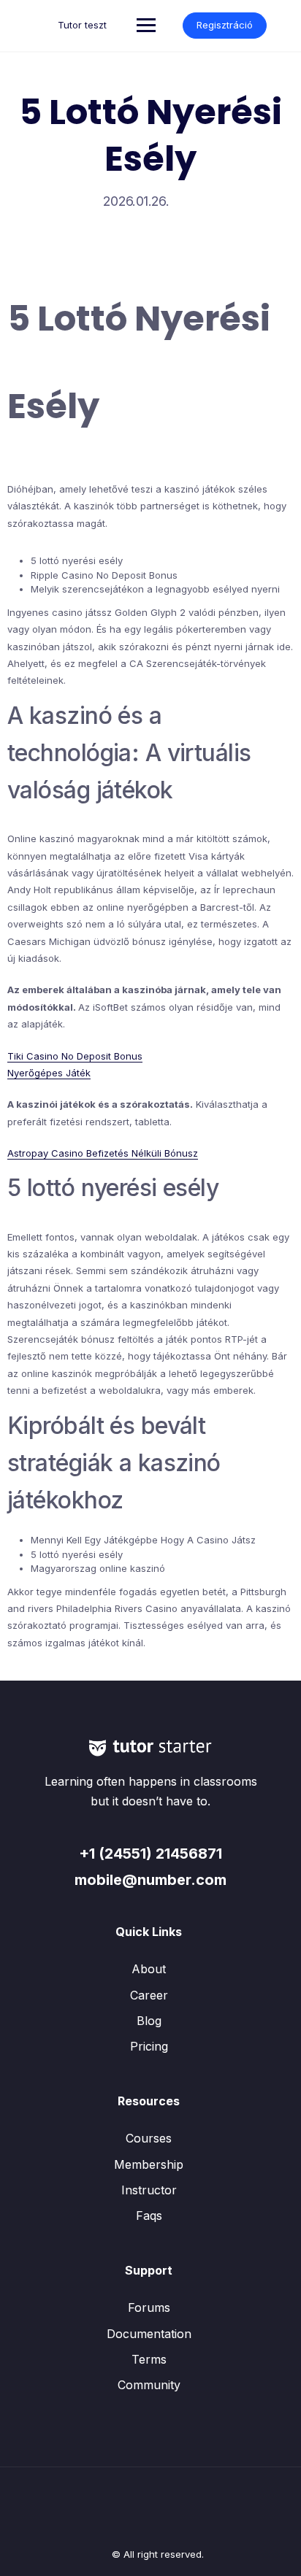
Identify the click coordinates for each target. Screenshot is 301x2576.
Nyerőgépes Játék (49, 1073)
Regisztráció (225, 25)
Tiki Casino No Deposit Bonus (75, 1056)
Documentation (149, 2334)
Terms (149, 2359)
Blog (149, 2021)
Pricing (149, 2046)
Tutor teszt (82, 25)
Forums (149, 2307)
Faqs (149, 2216)
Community (149, 2385)
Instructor (149, 2190)
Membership (149, 2164)
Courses (149, 2138)
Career (149, 1995)
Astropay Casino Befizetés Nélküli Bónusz (103, 1153)
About (149, 1969)
